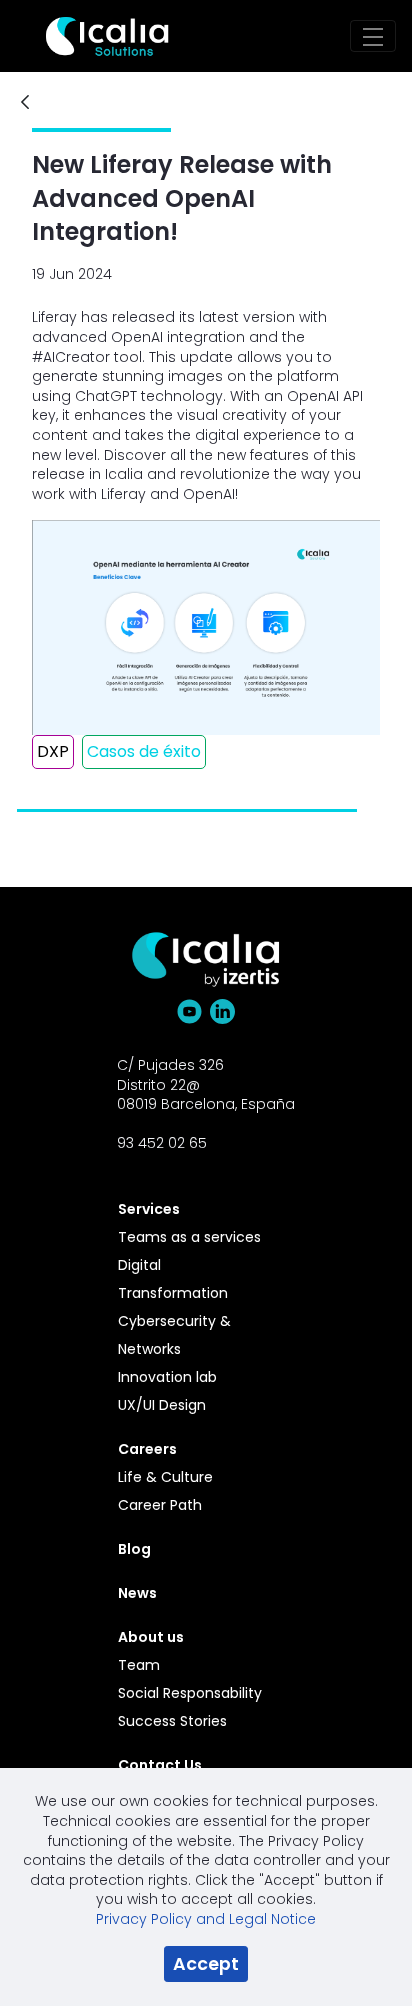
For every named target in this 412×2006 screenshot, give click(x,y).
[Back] (25, 103)
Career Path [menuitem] (160, 1505)
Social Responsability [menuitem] (190, 1693)
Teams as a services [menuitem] (189, 1237)
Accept (206, 1964)
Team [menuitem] (139, 1665)
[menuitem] (195, 1209)
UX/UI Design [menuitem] (162, 1405)
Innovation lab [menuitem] (167, 1377)
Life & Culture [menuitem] (165, 1477)
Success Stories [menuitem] (172, 1721)
